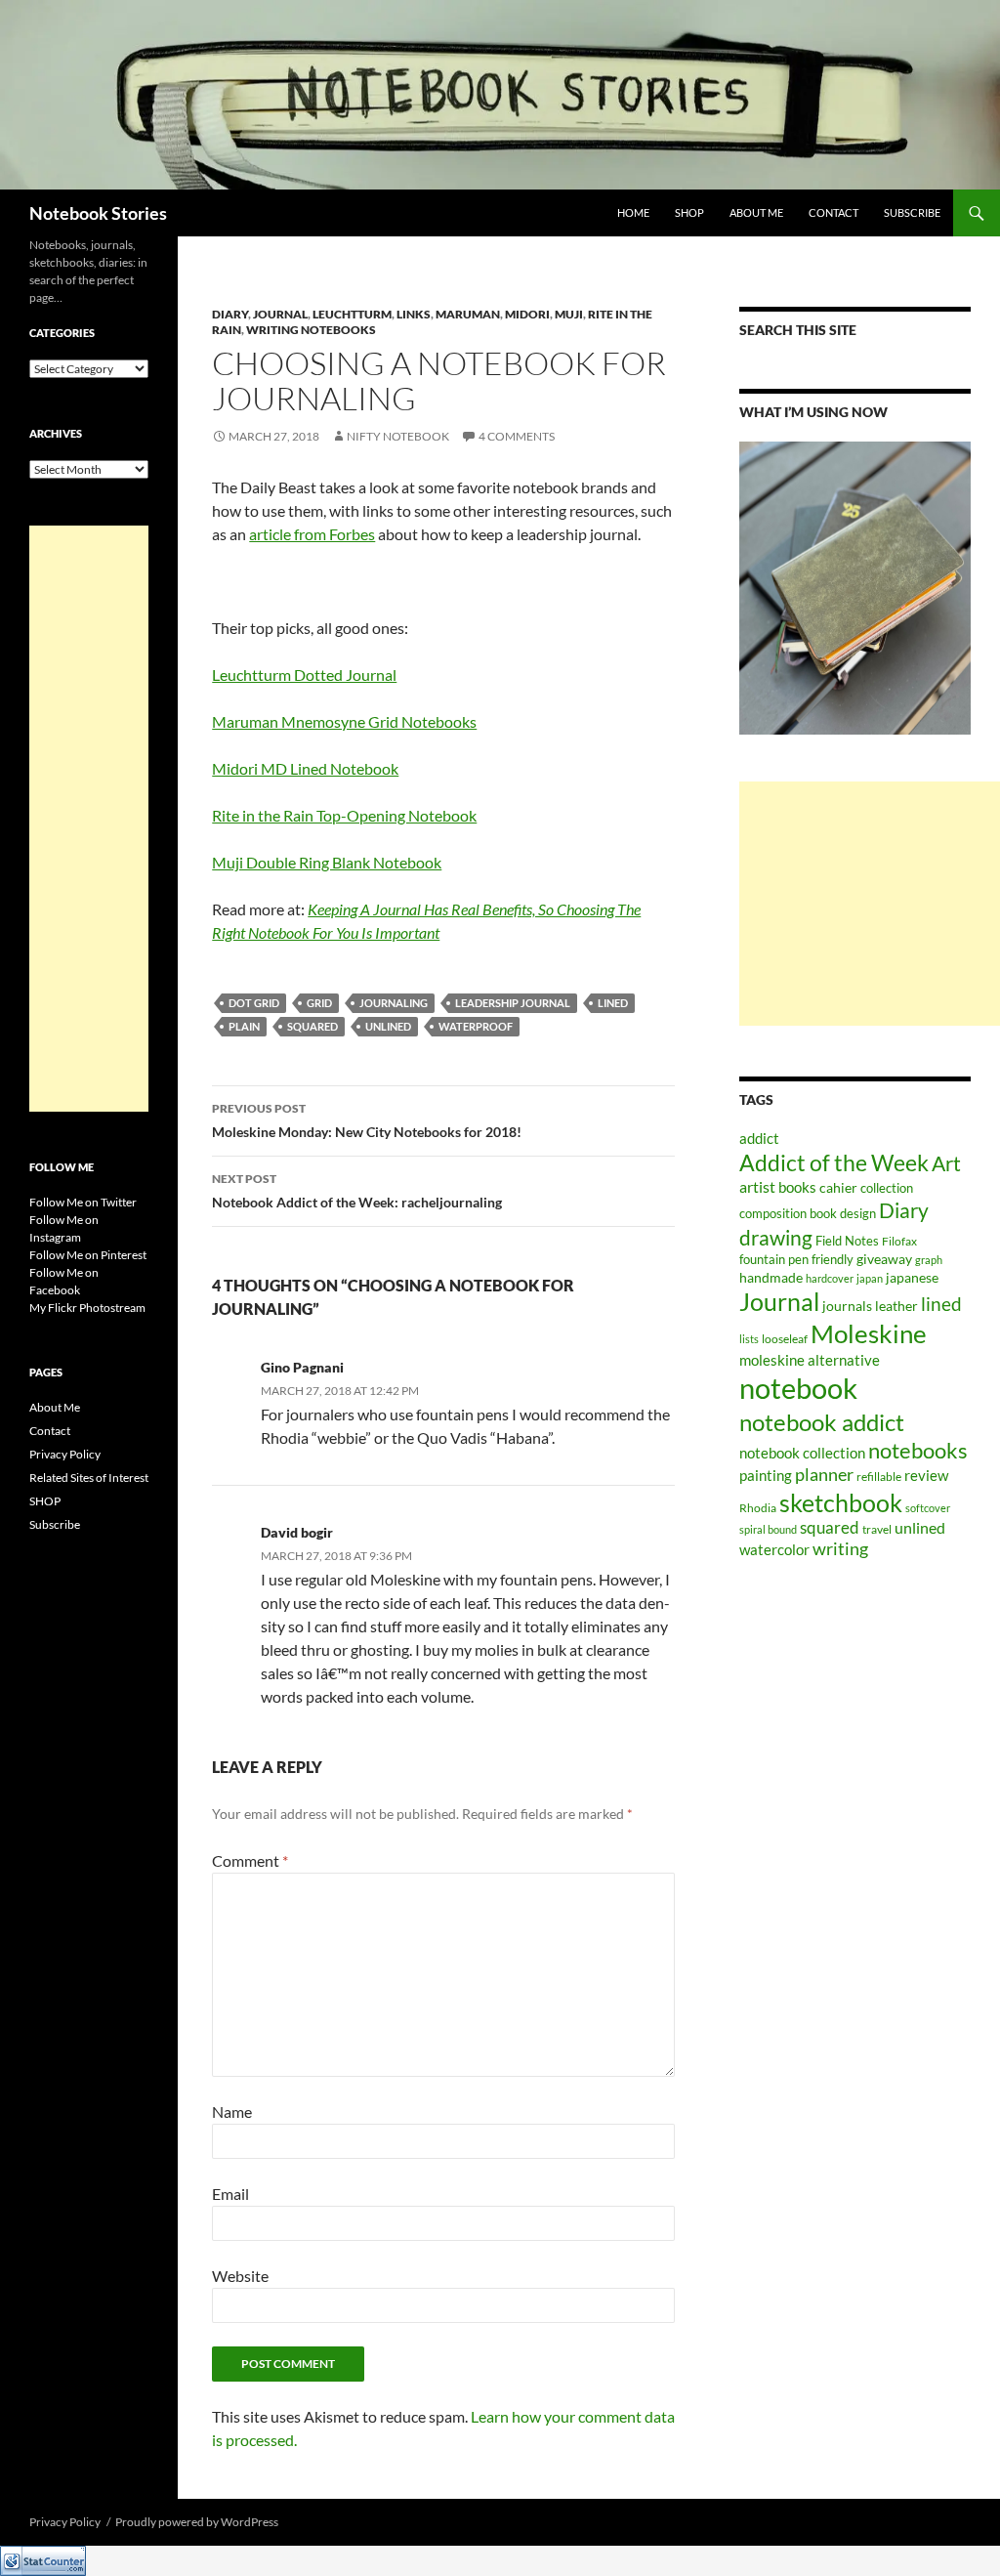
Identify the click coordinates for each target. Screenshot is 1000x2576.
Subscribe (912, 212)
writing (840, 1549)
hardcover (830, 1278)
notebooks (918, 1450)
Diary (230, 314)
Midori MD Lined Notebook (305, 768)
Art (946, 1163)
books (797, 1187)
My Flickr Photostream (87, 1308)
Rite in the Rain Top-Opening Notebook (344, 815)
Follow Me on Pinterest (88, 1255)
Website (240, 2276)
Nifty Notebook (398, 436)
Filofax (899, 1241)
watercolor (774, 1549)
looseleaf (785, 1339)
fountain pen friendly (796, 1259)
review (926, 1476)
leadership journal (513, 1003)
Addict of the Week (834, 1162)
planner (824, 1475)
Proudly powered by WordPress (197, 2522)
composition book (788, 1213)
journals (847, 1306)
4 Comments (517, 436)
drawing (776, 1238)
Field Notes (847, 1241)
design (858, 1213)
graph (929, 1260)
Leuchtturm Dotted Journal (304, 675)
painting (766, 1475)
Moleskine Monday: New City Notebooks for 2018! (367, 1120)
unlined (388, 1026)
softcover (928, 1508)
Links (414, 314)
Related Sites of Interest (89, 1478)
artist (757, 1187)
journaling (394, 1003)
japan (870, 1278)
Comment (250, 1860)
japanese (912, 1277)
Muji (569, 314)
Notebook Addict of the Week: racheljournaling (357, 1191)
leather (896, 1306)
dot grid (254, 1003)
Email (230, 2194)
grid (319, 1003)
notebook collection (802, 1453)
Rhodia (758, 1508)
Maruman (468, 314)
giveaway (884, 1259)
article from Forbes (312, 534)
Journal (280, 314)
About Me (756, 212)
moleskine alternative (810, 1360)
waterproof (476, 1026)
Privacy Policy (65, 1454)
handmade (771, 1277)
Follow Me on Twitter (83, 1202)
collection (887, 1188)
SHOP (689, 212)
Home (633, 212)
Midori (527, 314)
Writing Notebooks (311, 330)
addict (759, 1138)
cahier (838, 1187)
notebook (798, 1388)
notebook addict (822, 1422)
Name (232, 2111)
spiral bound (768, 1529)
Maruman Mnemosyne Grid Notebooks (344, 721)
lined (613, 1003)
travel (877, 1529)
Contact (833, 212)
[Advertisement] (870, 904)
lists (749, 1339)
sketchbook (841, 1502)
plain (244, 1026)
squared (312, 1026)
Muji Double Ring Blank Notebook (327, 862)
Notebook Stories (98, 213)
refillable (879, 1477)
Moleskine (869, 1333)
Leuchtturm (352, 314)
